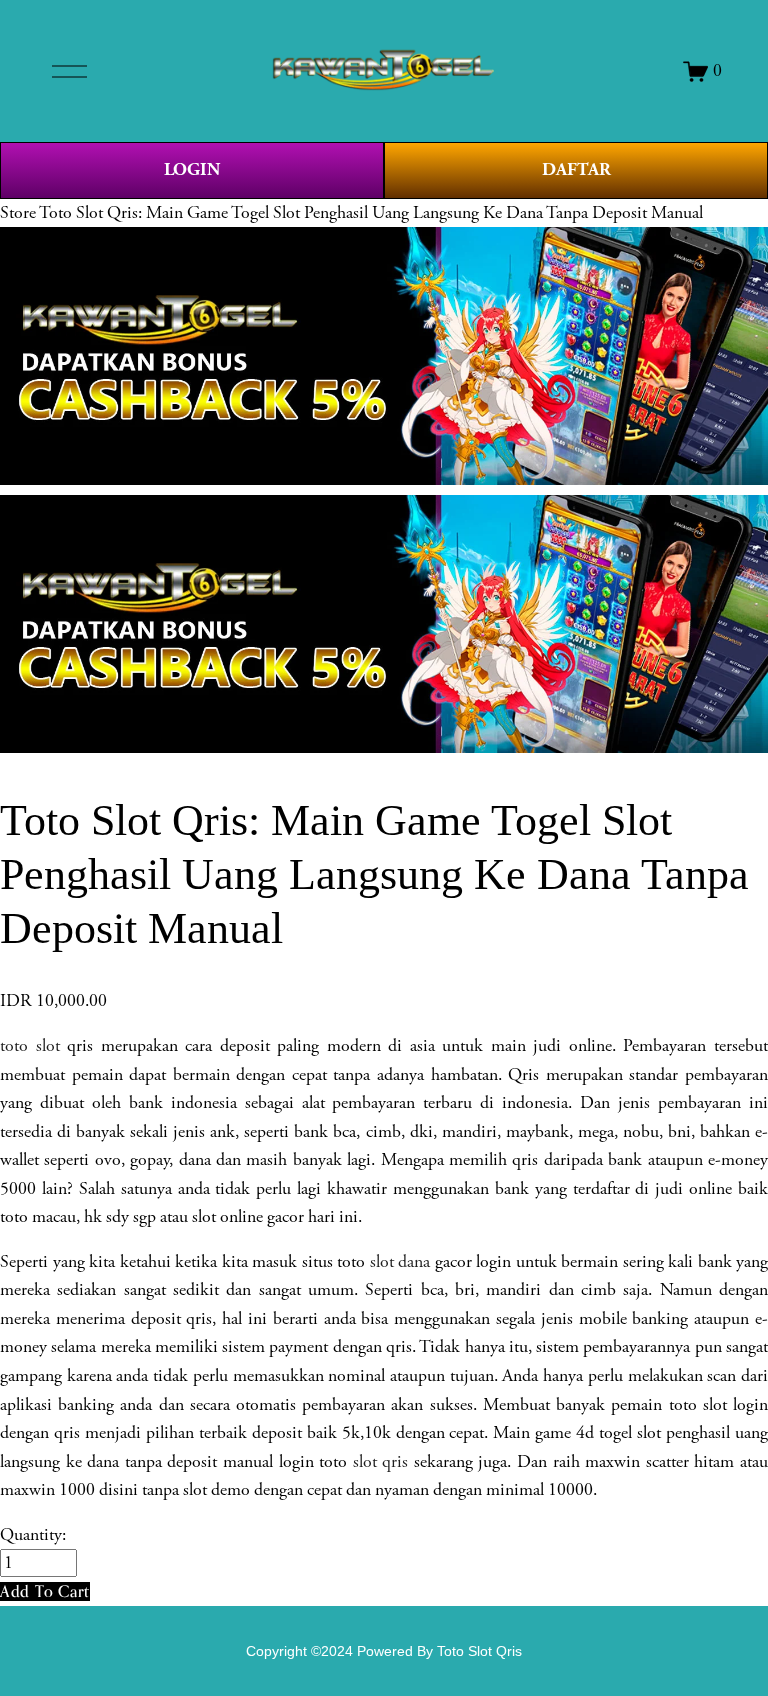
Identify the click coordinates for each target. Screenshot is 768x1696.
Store (18, 213)
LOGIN (192, 169)
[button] (45, 1591)
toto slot (30, 1046)
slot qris (381, 1462)
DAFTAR (576, 169)
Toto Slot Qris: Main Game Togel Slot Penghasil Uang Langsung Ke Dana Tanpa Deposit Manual (371, 213)
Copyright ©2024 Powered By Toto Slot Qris (384, 1651)
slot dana (400, 1262)
